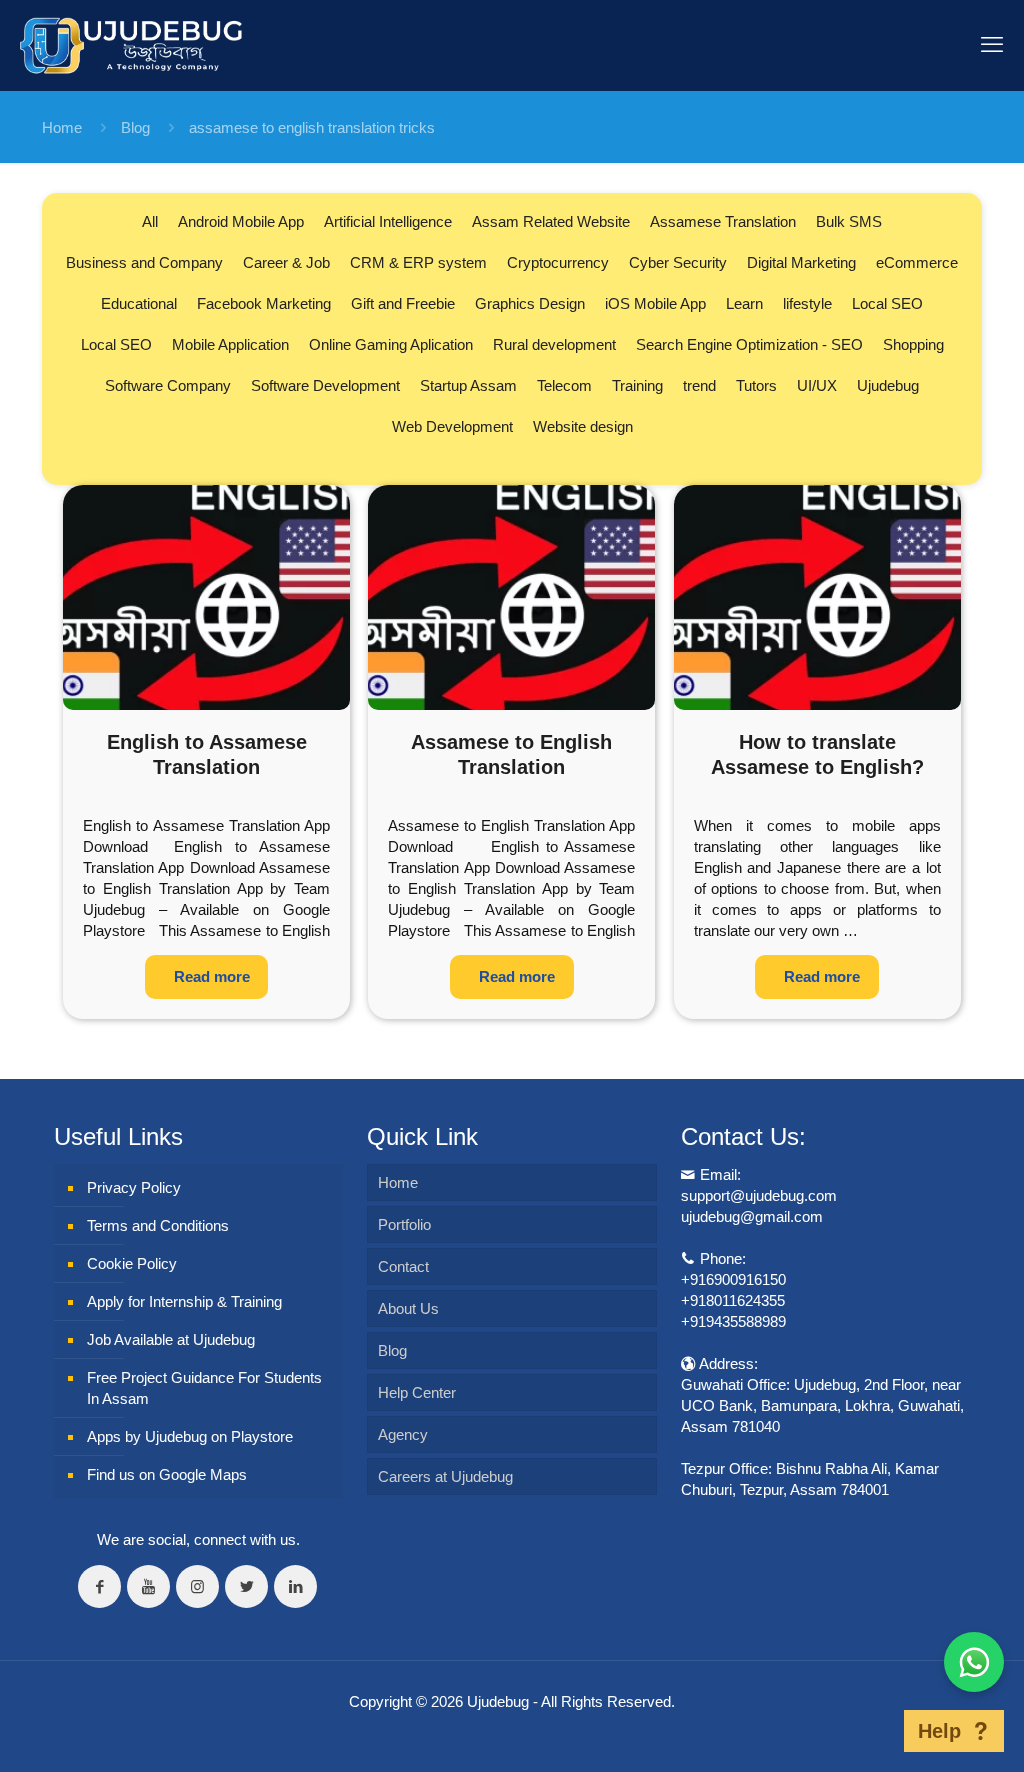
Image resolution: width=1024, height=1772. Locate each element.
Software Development (325, 385)
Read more (212, 976)
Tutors (756, 385)
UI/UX (817, 385)
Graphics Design (530, 303)
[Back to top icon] (873, 1731)
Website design (583, 426)
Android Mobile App (241, 221)
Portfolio (404, 1224)
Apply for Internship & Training (184, 1301)
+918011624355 (733, 1300)
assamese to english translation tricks (312, 127)
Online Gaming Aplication (391, 344)
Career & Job (286, 262)
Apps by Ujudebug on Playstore (190, 1436)
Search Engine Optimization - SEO (749, 344)
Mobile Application (230, 344)
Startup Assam (468, 385)
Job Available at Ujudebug (171, 1339)
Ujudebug (888, 385)
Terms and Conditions (158, 1225)
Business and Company (144, 262)
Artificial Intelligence (388, 221)
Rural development (554, 344)
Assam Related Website (551, 221)
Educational (139, 303)
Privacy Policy (134, 1187)
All (150, 221)
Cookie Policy (132, 1263)
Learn (744, 303)
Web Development (452, 426)
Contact (403, 1266)
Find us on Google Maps (167, 1474)
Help (939, 1731)
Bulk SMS (849, 221)
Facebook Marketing (264, 303)
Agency (403, 1434)
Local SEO (887, 303)
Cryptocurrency (558, 262)
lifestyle (807, 303)
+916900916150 (733, 1279)
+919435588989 (733, 1321)
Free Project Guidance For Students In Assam (204, 1388)
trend (699, 385)
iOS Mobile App (655, 303)
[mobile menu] (992, 45)
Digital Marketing (801, 262)
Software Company (168, 385)
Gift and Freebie (403, 303)
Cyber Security (678, 262)
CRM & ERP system (418, 262)
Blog (135, 127)
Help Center (417, 1392)
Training (637, 385)
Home (62, 127)
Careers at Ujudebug (445, 1476)
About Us (408, 1308)
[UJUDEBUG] (131, 45)
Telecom (564, 385)
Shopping (913, 344)
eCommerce (917, 262)
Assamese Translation (723, 221)
